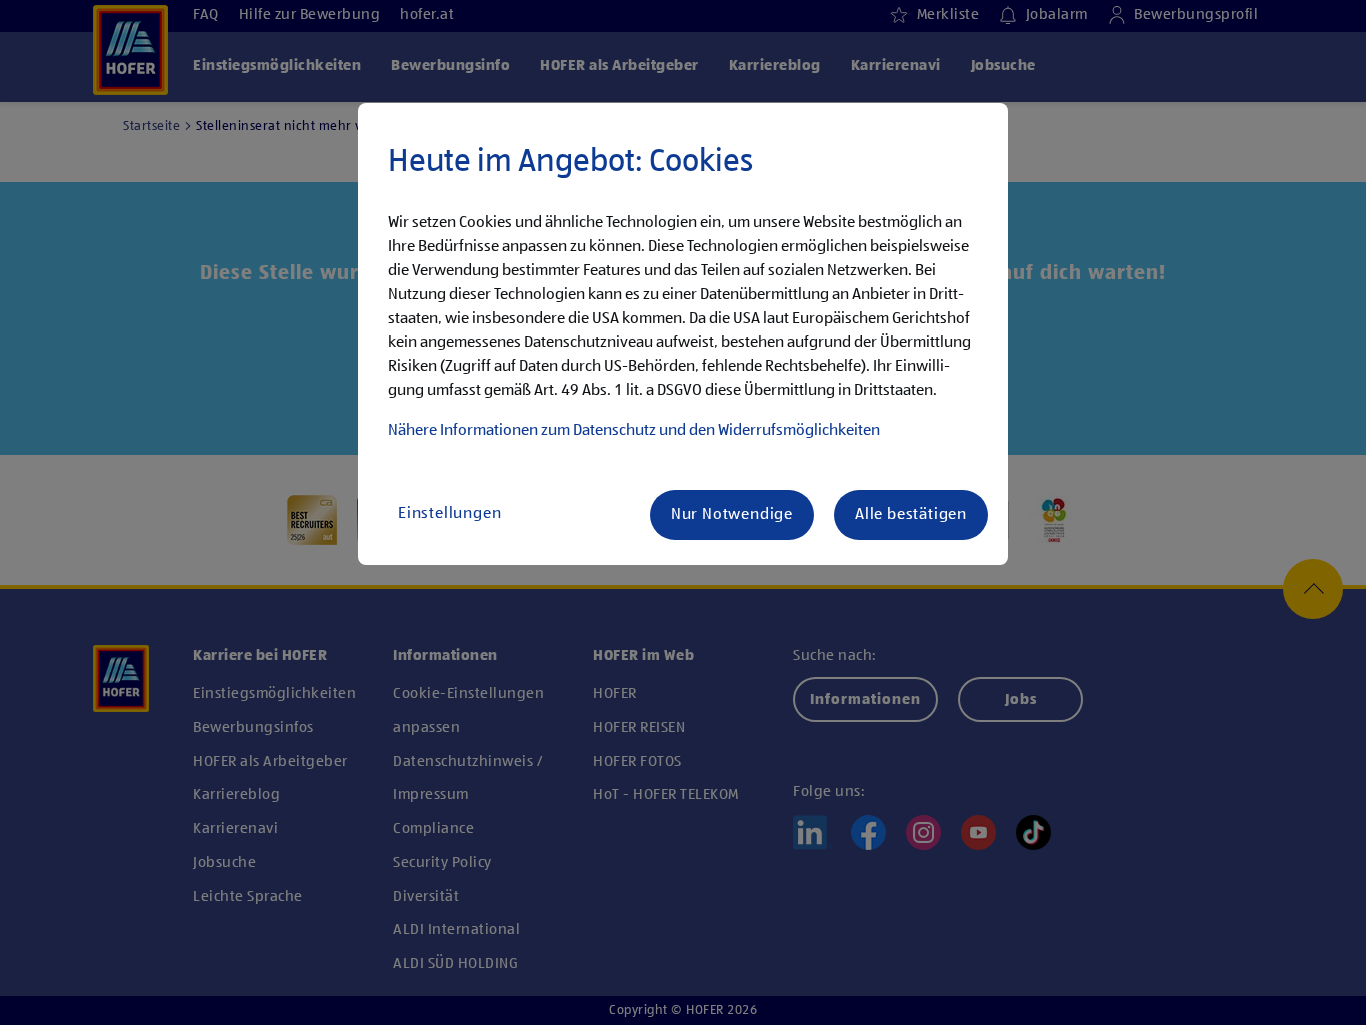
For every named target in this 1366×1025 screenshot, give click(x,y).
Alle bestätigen (911, 515)
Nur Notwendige (732, 515)
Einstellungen (449, 514)
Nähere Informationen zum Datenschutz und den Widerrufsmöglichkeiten (634, 431)
